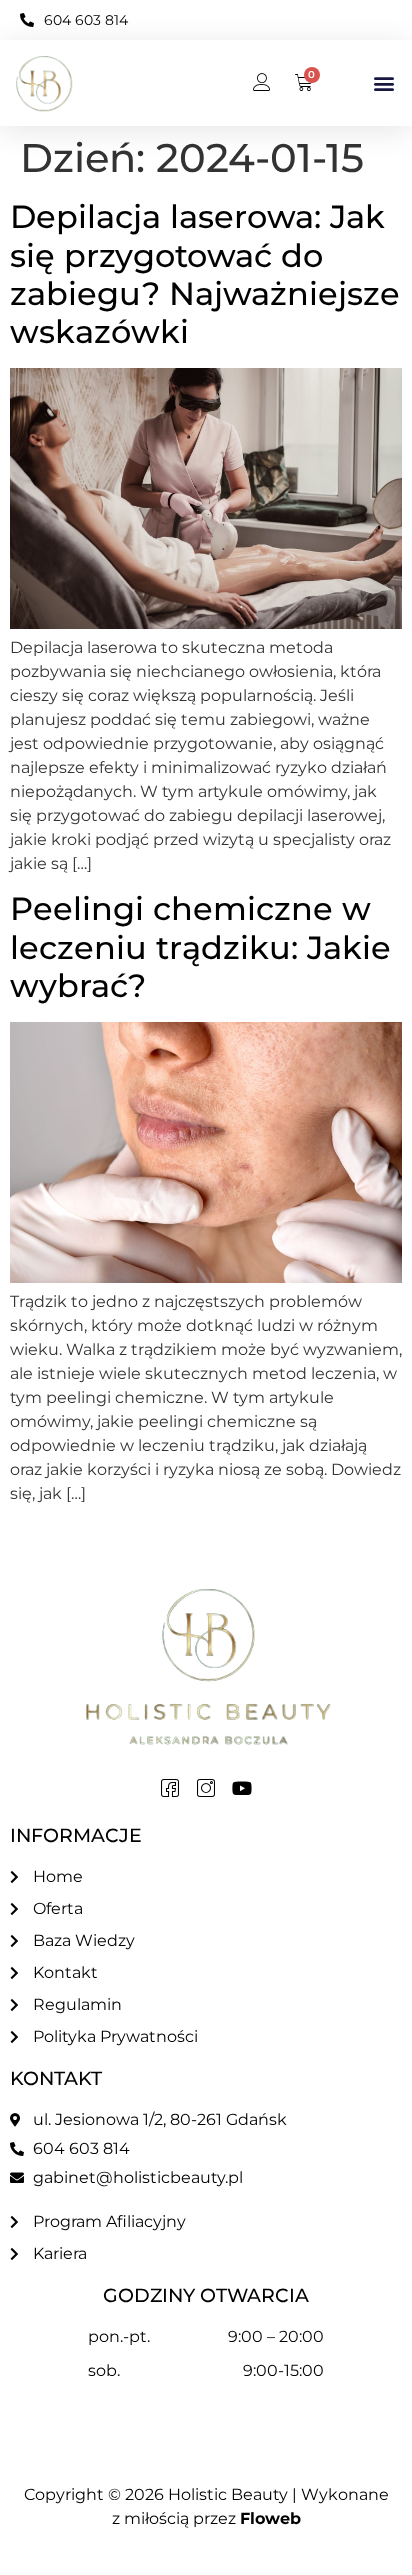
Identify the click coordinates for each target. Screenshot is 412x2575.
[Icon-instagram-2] (206, 1788)
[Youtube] (242, 1788)
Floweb (270, 2518)
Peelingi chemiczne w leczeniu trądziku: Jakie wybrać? (200, 947)
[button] (383, 83)
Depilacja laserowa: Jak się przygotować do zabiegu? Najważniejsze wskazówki (205, 274)
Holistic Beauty (228, 2494)
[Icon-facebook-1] (170, 1788)
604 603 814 (86, 20)
